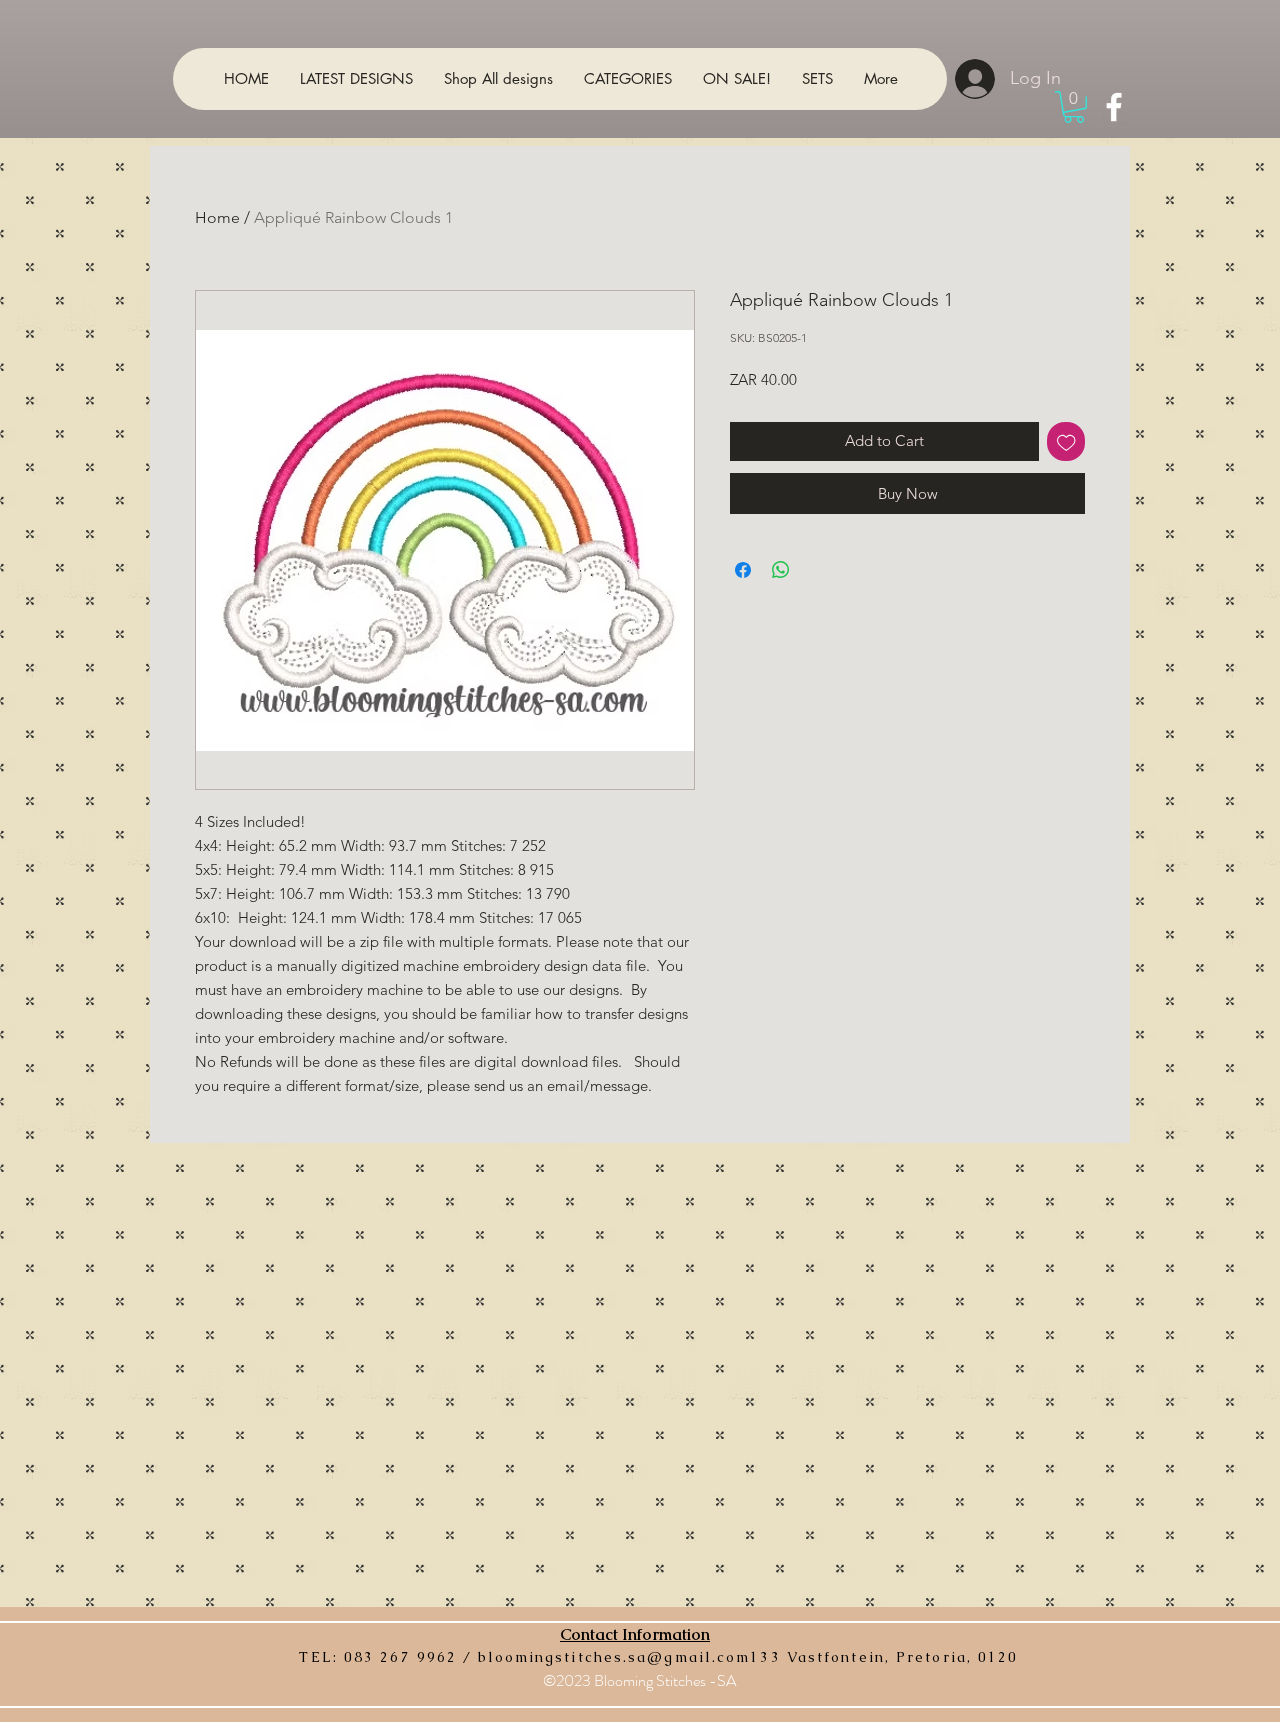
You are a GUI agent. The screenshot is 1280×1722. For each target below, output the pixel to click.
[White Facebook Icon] (1114, 107)
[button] (1074, 107)
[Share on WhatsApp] (781, 570)
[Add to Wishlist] (1066, 441)
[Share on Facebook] (743, 570)
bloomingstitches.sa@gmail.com (614, 1657)
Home (217, 217)
